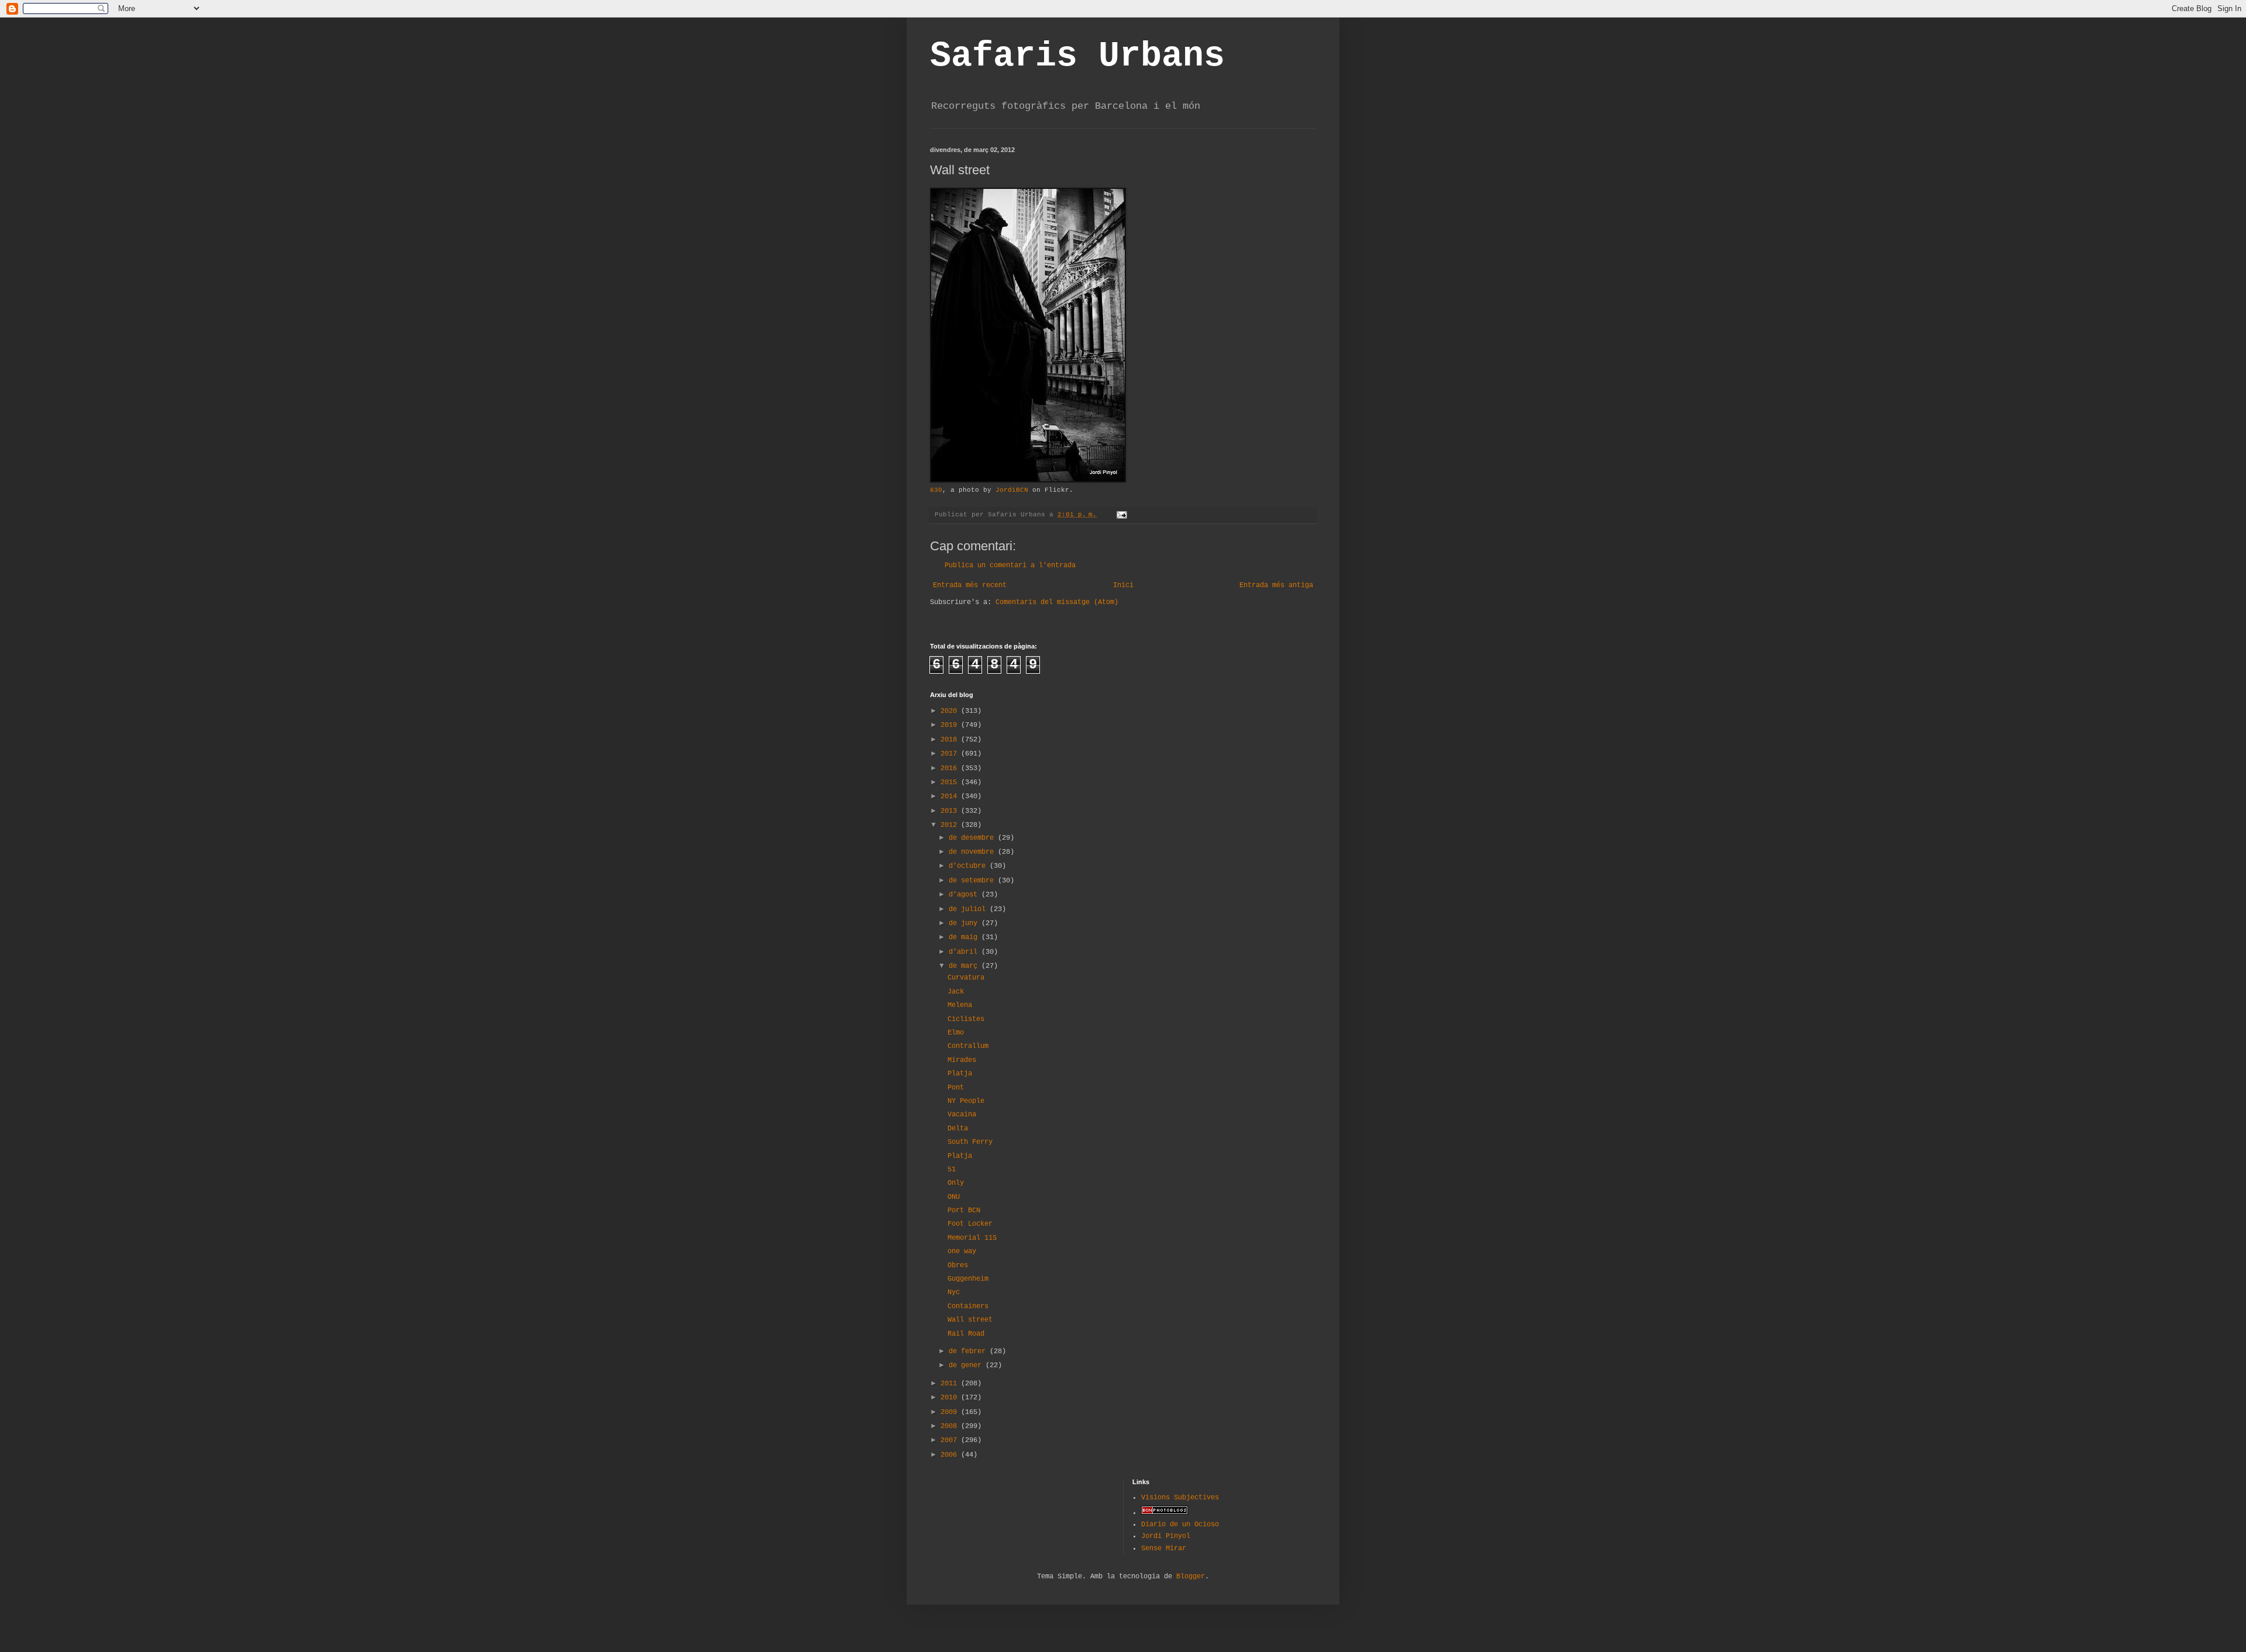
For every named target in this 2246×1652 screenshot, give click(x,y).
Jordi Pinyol (1166, 1536)
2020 (951, 711)
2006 (951, 1455)
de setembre (973, 881)
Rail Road (966, 1334)
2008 (951, 1426)
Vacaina (962, 1115)
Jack (956, 992)
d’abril (965, 952)
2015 (951, 782)
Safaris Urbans (1077, 56)
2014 (951, 796)
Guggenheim (968, 1279)
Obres (958, 1265)
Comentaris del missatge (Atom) (1057, 602)
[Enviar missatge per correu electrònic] (1122, 515)
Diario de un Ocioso (1180, 1525)
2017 (951, 754)
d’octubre (969, 866)
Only (956, 1183)
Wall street (970, 1320)
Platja (960, 1074)
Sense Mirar (1164, 1548)
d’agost (965, 895)
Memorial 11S (972, 1238)
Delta (958, 1129)
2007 (951, 1440)
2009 (951, 1412)
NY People (966, 1101)
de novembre (973, 852)
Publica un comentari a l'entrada (1010, 565)
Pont (956, 1088)
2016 (951, 768)
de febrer (969, 1351)
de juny (965, 923)
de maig (965, 937)
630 (936, 490)
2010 (951, 1398)
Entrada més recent (970, 585)
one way (962, 1251)
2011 (951, 1384)
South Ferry (970, 1142)
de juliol (969, 909)
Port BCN (964, 1210)
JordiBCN (1012, 490)
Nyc (954, 1292)
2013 (951, 811)
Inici (1123, 585)
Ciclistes (966, 1019)
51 (952, 1170)
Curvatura (966, 978)
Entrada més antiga (1276, 585)
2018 (951, 740)
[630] (1028, 481)
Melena (960, 1005)
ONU (954, 1197)
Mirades (962, 1060)
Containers (968, 1306)
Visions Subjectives (1180, 1498)
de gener (967, 1365)
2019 (951, 725)
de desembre (973, 838)
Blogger (1191, 1577)
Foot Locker (970, 1224)
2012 (951, 825)
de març (965, 966)
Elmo (956, 1033)
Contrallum (968, 1046)
